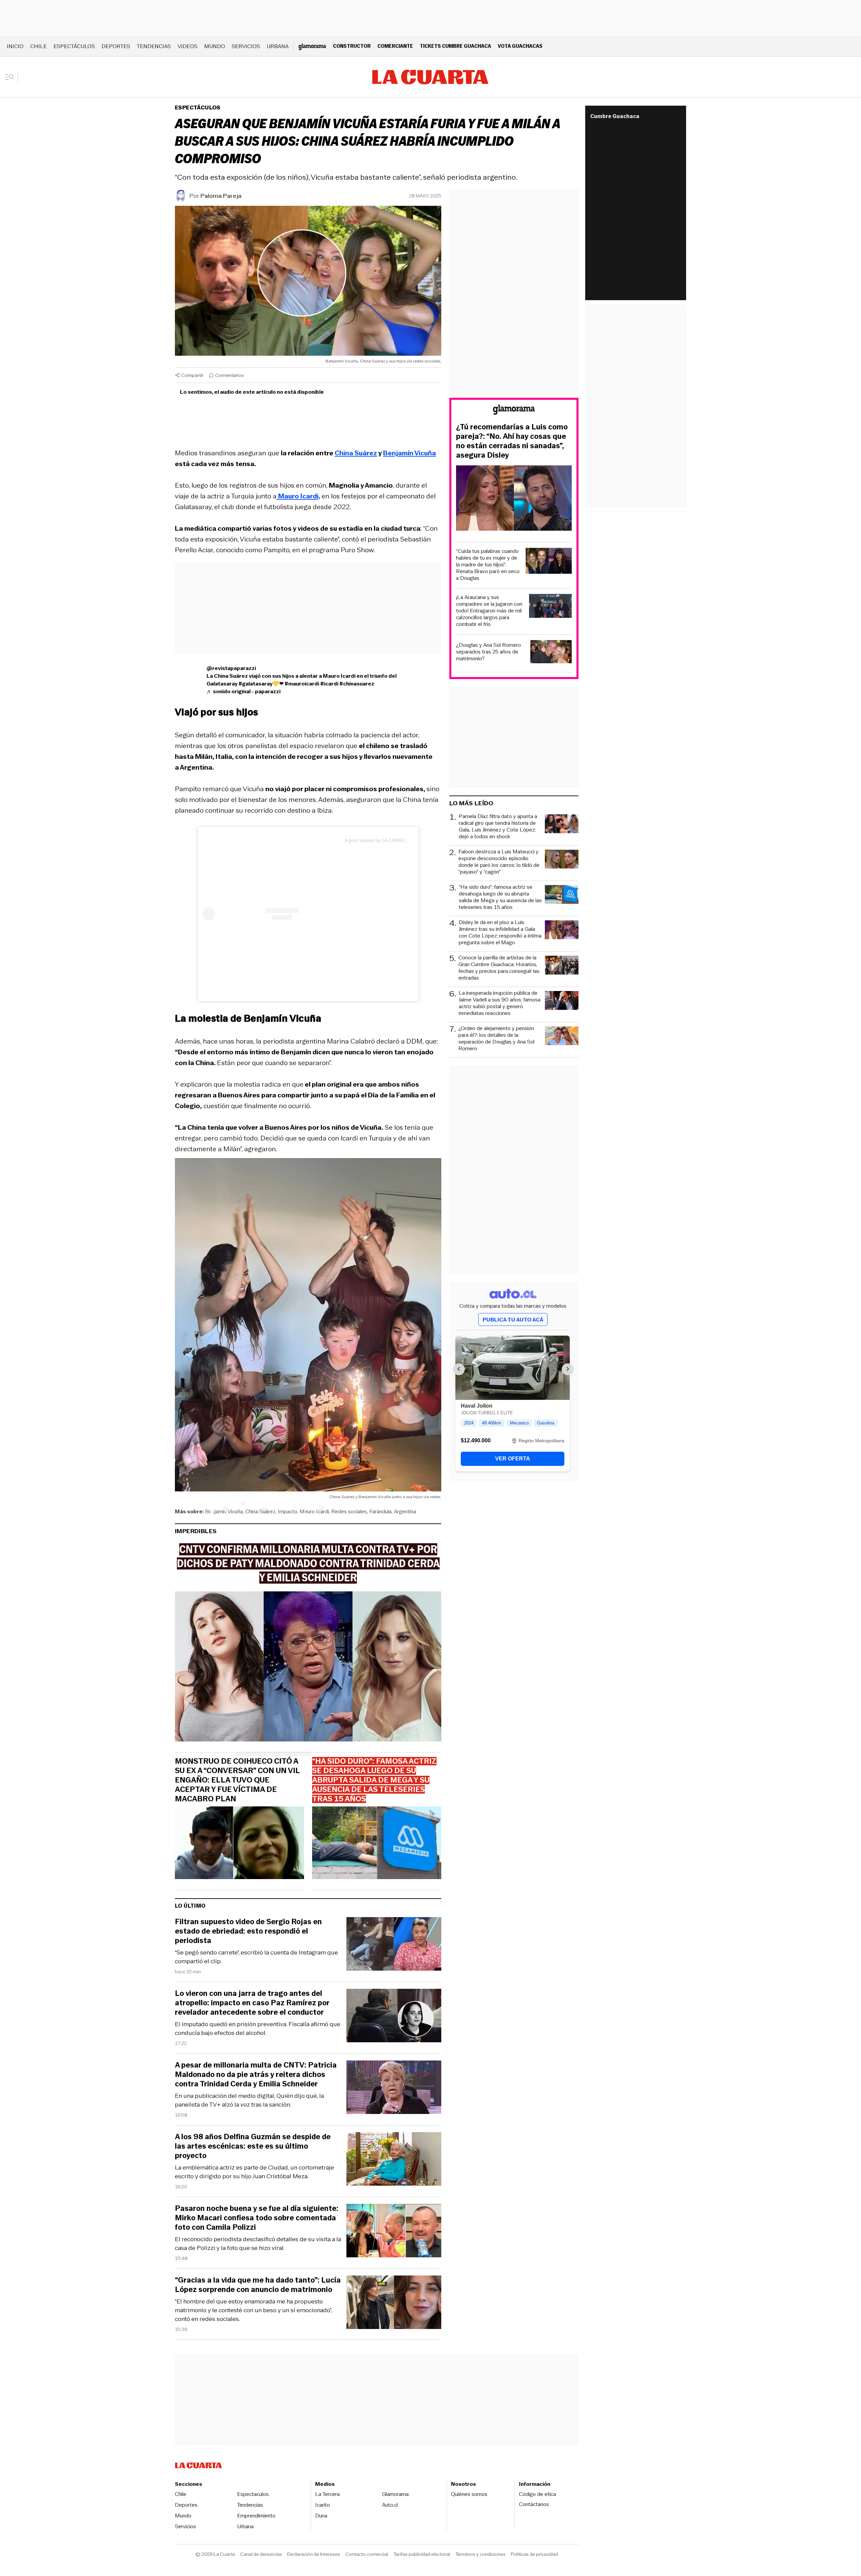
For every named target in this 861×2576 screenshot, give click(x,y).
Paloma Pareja (221, 196)
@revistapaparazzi (231, 668)
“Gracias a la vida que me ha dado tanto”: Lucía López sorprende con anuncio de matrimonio (258, 2285)
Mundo (215, 46)
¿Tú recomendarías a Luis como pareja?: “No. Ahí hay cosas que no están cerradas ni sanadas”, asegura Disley (512, 441)
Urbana (278, 46)
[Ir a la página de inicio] (430, 77)
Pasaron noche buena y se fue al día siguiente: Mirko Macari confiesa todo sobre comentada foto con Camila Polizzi (257, 2218)
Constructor (352, 46)
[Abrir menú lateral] (12, 77)
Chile (39, 46)
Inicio (15, 46)
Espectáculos (74, 46)
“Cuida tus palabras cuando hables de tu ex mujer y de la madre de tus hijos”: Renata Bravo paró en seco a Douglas (488, 565)
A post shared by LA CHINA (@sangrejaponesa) (396, 840)
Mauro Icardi (314, 1511)
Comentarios (230, 375)
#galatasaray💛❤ (261, 684)
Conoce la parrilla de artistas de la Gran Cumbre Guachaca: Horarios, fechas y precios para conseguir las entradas (499, 968)
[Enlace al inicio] (514, 411)
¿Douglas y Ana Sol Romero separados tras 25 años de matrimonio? (489, 652)
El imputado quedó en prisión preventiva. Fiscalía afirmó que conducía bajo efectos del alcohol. (258, 2028)
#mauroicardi (302, 684)
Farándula (380, 1511)
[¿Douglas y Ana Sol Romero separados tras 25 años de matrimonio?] (551, 653)
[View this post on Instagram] (274, 914)
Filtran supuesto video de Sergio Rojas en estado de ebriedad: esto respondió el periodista (248, 1931)
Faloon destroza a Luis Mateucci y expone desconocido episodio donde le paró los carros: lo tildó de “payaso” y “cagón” (499, 862)
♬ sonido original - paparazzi (244, 691)
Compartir (192, 375)
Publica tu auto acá (513, 1320)
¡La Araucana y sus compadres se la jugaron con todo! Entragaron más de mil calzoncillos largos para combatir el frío (489, 611)
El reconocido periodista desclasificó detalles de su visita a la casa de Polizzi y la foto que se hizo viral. (258, 2244)
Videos (188, 46)
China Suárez (260, 1511)
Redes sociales (349, 1511)
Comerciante (395, 46)
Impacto (288, 1511)
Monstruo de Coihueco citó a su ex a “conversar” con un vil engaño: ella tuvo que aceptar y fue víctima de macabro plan (237, 1780)
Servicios (246, 46)
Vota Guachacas (520, 46)
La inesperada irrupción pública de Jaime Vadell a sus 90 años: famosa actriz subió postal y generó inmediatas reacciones (500, 1003)
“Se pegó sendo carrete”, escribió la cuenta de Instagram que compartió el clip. (256, 1957)
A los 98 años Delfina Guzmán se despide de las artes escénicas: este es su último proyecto (253, 2146)
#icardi (329, 684)
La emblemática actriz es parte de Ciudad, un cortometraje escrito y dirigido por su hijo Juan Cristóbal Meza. (254, 2172)
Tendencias (154, 46)
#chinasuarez (357, 684)
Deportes (116, 46)
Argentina (405, 1511)
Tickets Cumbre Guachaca (455, 46)
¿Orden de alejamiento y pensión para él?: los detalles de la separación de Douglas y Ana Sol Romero (496, 1038)
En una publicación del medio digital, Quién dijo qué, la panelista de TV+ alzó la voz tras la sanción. (249, 2100)
